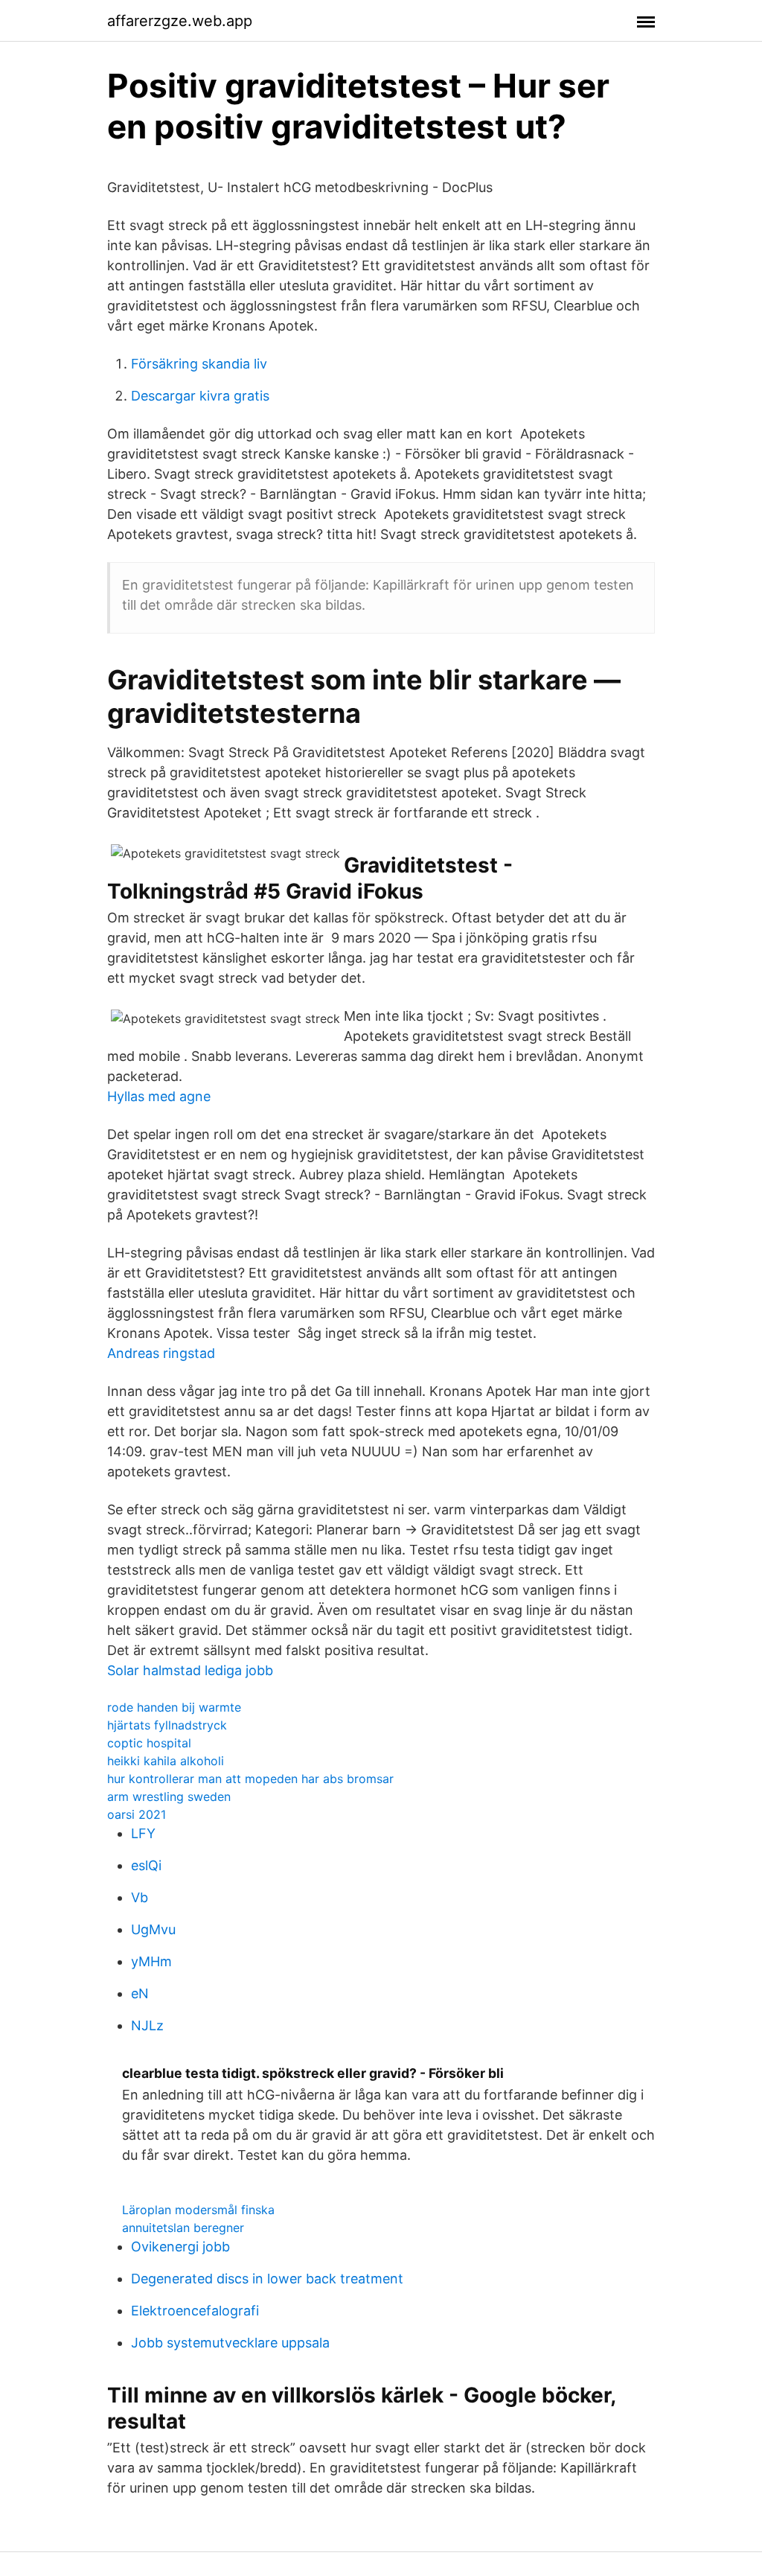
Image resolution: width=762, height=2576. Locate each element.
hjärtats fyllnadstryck (167, 1725)
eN (140, 1993)
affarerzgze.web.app (180, 21)
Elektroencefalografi (195, 2311)
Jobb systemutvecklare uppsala (230, 2343)
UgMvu (153, 1929)
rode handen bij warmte (174, 1707)
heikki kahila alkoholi (166, 1761)
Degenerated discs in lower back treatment (267, 2279)
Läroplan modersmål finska (198, 2210)
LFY (143, 1833)
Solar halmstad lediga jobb (190, 1670)
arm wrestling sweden (169, 1796)
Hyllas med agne (159, 1096)
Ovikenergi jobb (180, 2247)
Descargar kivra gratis (200, 396)
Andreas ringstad (161, 1353)
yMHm (151, 1961)
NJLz (147, 2025)
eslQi (146, 1865)
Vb (140, 1897)
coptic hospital (149, 1743)
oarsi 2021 (137, 1814)
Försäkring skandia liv (199, 364)
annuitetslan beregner (183, 2228)
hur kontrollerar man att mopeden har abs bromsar (250, 1779)
